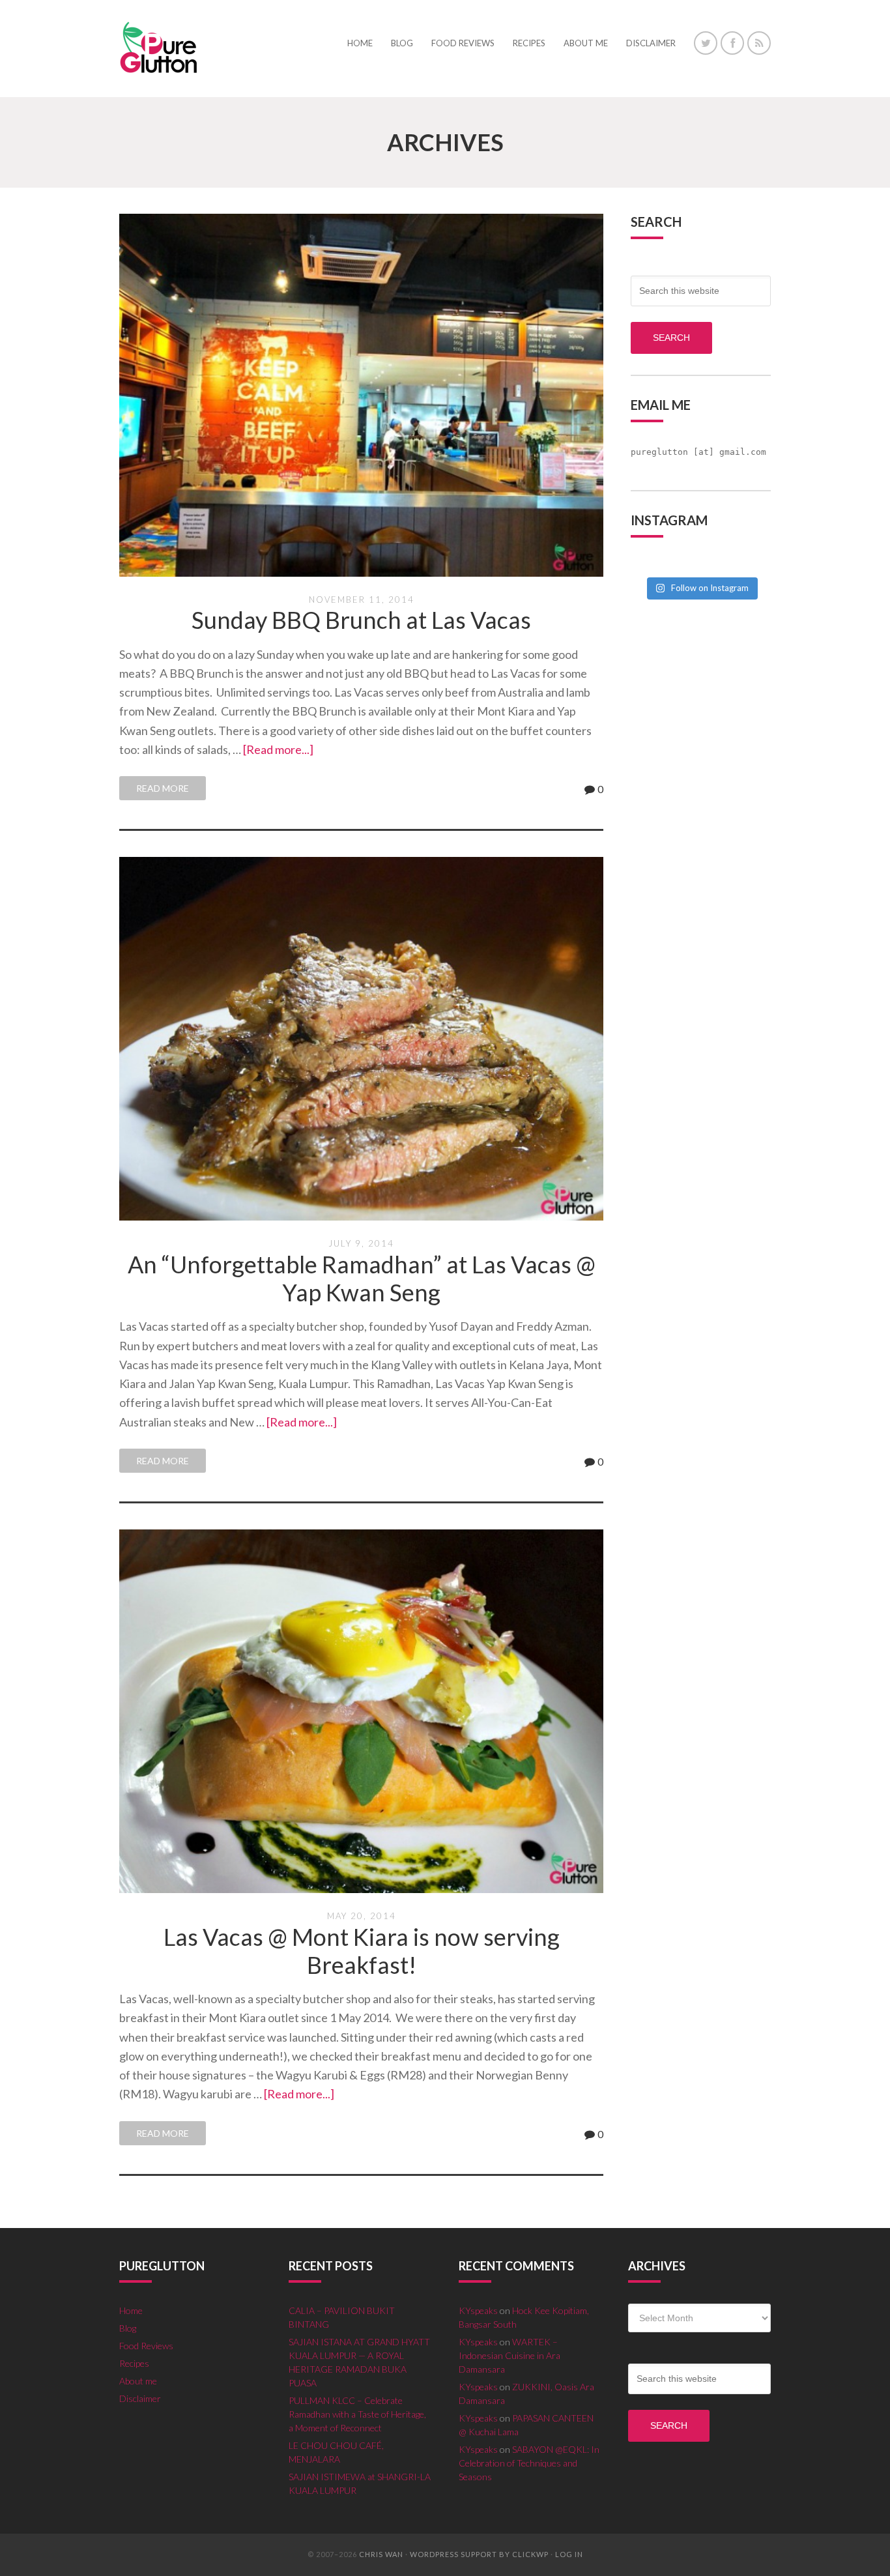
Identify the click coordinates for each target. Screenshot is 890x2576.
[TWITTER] (706, 43)
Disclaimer (140, 2398)
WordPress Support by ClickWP (479, 2554)
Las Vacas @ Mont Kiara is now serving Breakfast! (362, 1951)
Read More (163, 788)
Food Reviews (146, 2346)
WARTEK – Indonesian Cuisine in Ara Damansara (510, 2355)
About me (138, 2381)
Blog (128, 2328)
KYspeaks (478, 2310)
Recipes (134, 2363)
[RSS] (759, 43)
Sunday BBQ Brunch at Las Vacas (361, 620)
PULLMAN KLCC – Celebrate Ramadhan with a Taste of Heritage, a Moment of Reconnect (357, 2414)
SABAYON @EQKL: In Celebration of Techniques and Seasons (529, 2463)
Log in (569, 2554)
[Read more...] (278, 749)
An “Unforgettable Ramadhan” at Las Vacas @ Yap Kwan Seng (362, 1278)
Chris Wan (381, 2554)
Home (131, 2310)
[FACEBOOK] (732, 43)
